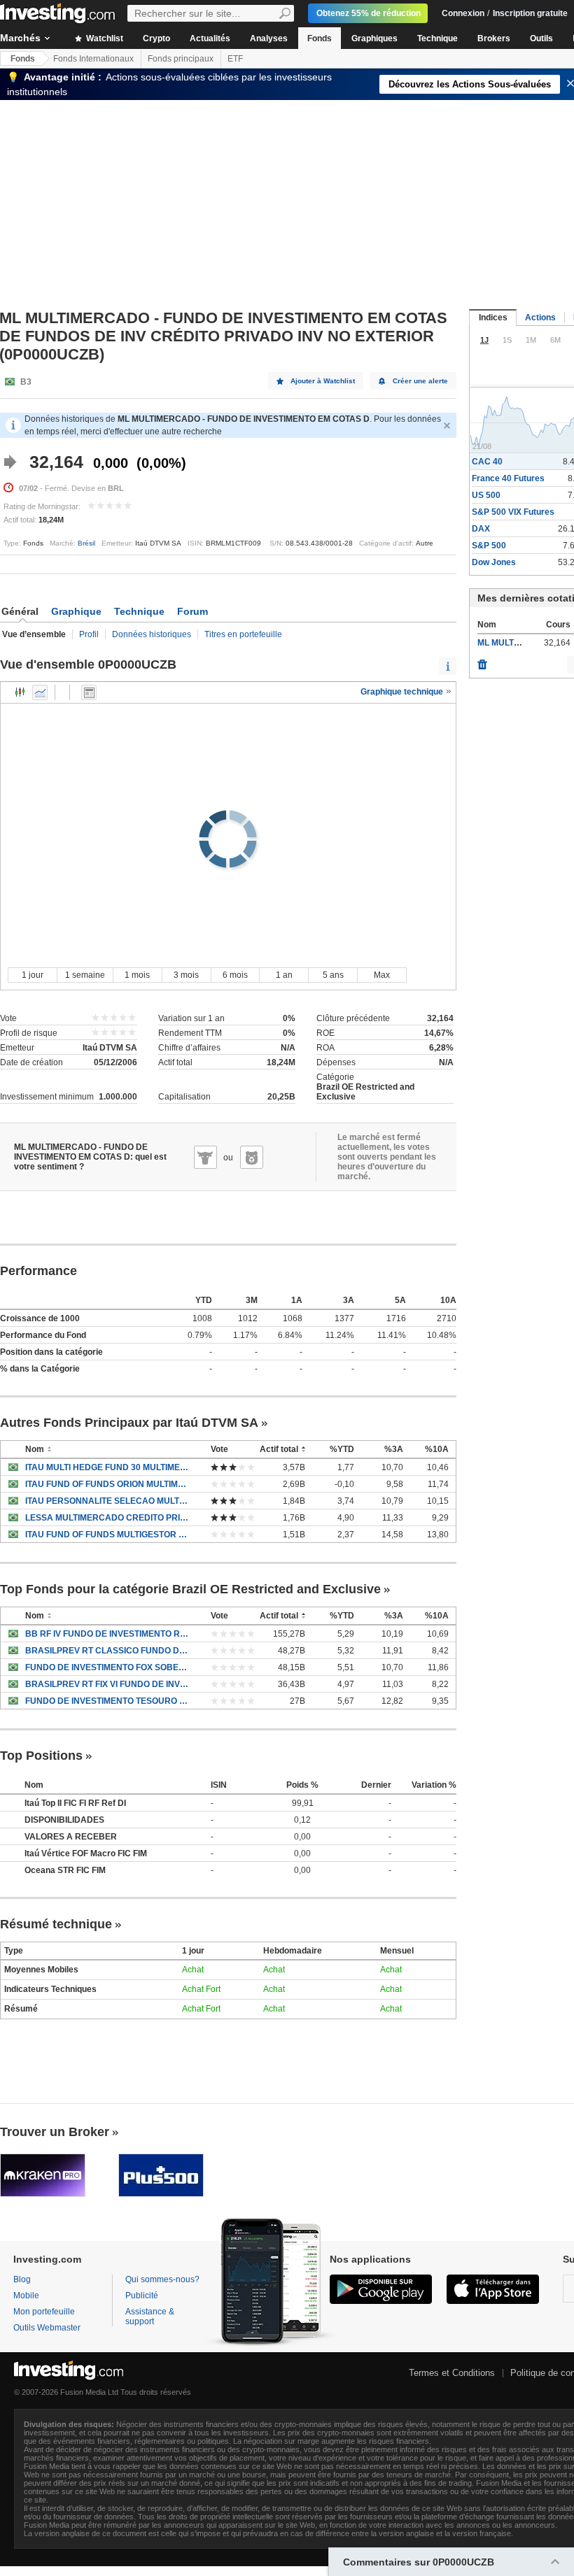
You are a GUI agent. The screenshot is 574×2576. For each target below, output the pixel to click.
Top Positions (41, 1756)
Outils (541, 38)
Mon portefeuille (44, 2312)
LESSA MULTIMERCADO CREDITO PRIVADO (107, 1518)
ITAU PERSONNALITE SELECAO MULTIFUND (107, 1501)
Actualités (210, 38)
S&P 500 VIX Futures (513, 512)
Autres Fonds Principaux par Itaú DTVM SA (129, 1423)
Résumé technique (56, 1924)
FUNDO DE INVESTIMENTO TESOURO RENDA (107, 1701)
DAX (481, 529)
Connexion (463, 13)
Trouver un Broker (55, 2132)
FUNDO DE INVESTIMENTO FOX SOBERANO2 (107, 1667)
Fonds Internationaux (93, 59)
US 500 (486, 495)
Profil (89, 634)
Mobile (26, 2296)
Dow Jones (494, 562)
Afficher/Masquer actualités (89, 692)
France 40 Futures (508, 478)
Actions (540, 318)
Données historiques (152, 634)
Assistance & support (150, 2317)
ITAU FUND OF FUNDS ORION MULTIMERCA (107, 1484)
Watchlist (104, 38)
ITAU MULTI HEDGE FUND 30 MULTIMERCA (107, 1467)
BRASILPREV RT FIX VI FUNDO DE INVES (107, 1684)
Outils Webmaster (47, 2328)
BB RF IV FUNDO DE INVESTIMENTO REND (107, 1634)
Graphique (76, 611)
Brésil (86, 543)
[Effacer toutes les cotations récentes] (482, 661)
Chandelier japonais (20, 692)
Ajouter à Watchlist (323, 381)
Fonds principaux (181, 59)
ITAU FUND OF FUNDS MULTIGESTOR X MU (107, 1535)
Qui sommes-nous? (162, 2279)
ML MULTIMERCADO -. (522, 643)
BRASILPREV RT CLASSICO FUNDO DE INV (107, 1651)
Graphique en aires (40, 692)
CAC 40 (487, 462)
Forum (192, 611)
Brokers (494, 38)
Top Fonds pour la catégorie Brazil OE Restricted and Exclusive (190, 1589)
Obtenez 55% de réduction (369, 13)
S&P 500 (489, 546)
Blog (22, 2279)
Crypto (156, 38)
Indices (493, 318)
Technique (437, 38)
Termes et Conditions (452, 2373)
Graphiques (374, 38)
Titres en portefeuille (243, 634)
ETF (235, 59)
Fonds (320, 38)
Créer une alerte (420, 381)
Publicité (142, 2296)
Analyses (269, 38)
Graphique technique (403, 692)
